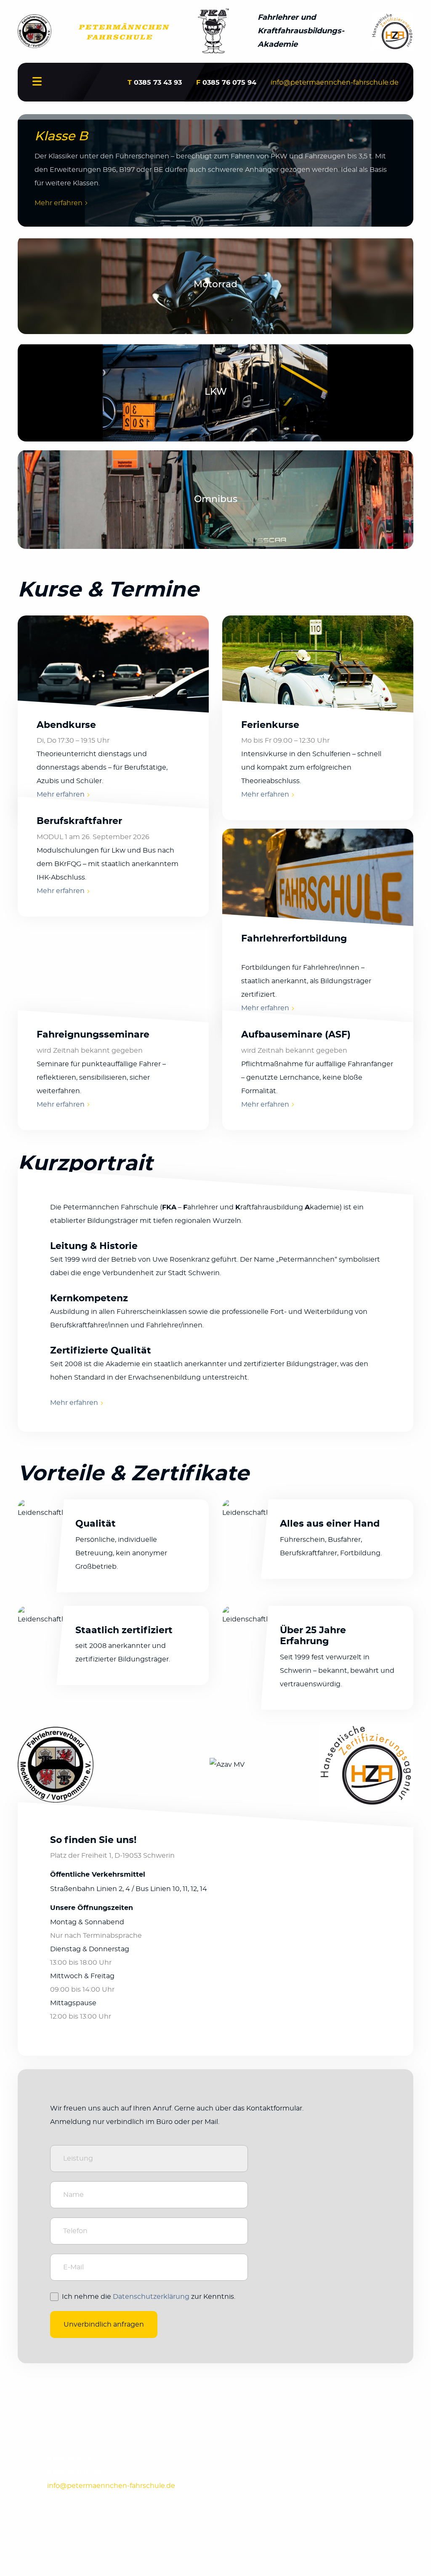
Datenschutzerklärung (151, 2297)
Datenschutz (69, 2437)
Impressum (125, 2437)
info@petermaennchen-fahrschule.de (335, 83)
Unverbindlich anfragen (104, 2325)
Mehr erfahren (59, 203)
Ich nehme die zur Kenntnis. (149, 2297)
